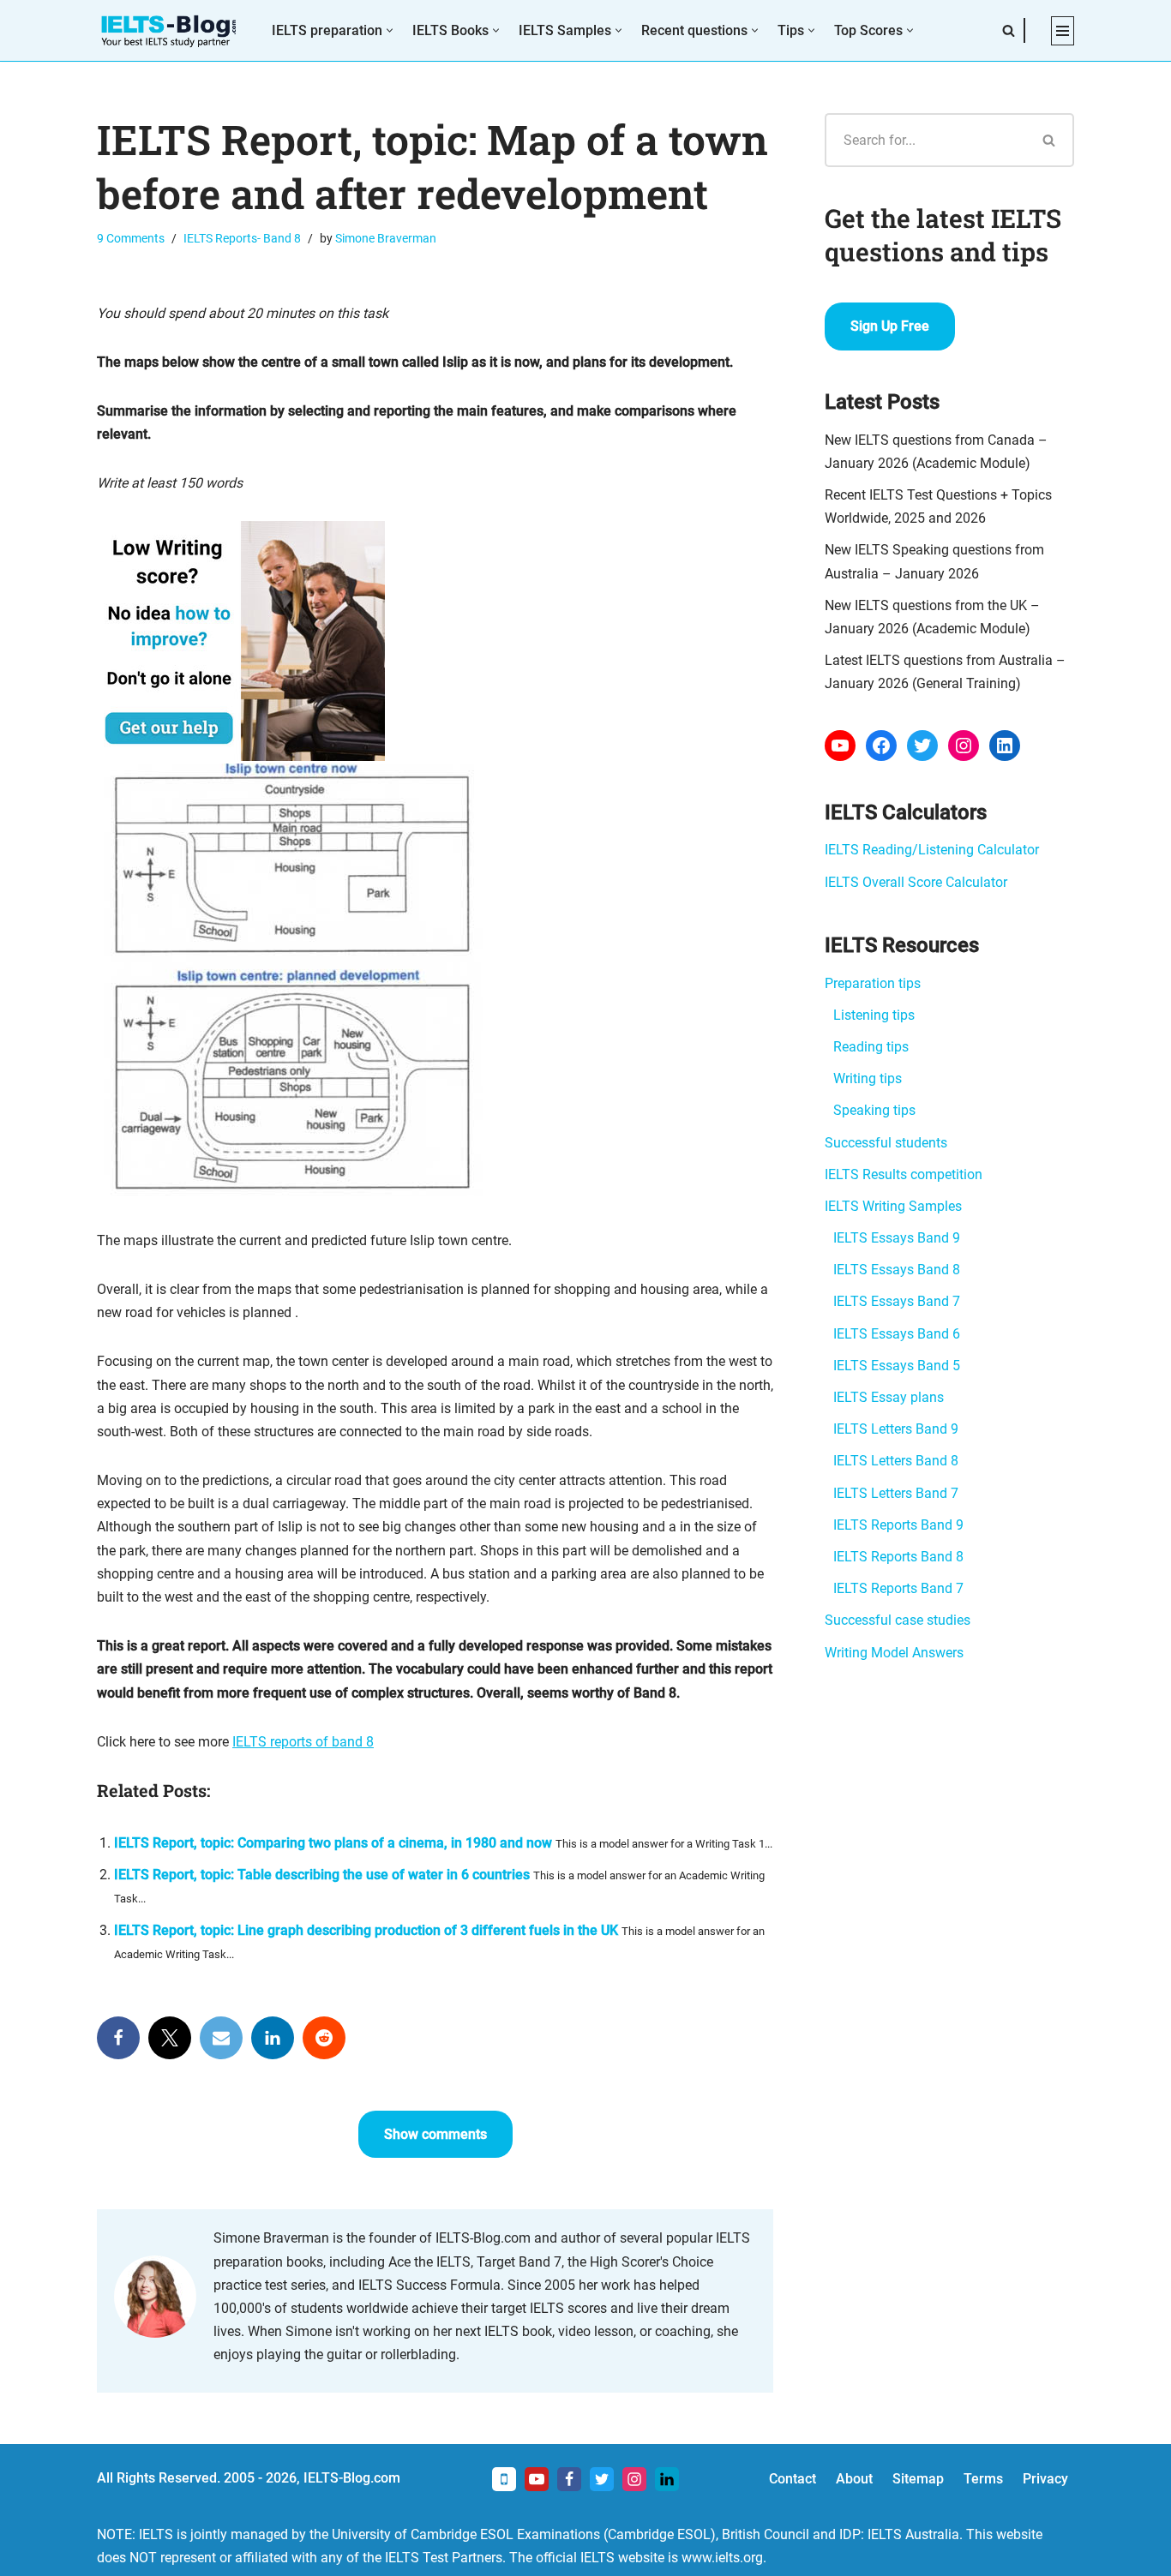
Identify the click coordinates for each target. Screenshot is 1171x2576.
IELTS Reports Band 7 (898, 1588)
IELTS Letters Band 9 (896, 1429)
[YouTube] (840, 746)
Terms (983, 2479)
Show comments (435, 2134)
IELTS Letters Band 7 (896, 1493)
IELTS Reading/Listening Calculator (932, 850)
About (854, 2479)
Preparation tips (873, 983)
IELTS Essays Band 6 (897, 1334)
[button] (390, 30)
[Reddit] (324, 2038)
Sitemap (918, 2479)
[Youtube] (537, 2479)
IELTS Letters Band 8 (896, 1461)
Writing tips (868, 1078)
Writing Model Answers (894, 1653)
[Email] (221, 2038)
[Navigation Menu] (1063, 31)
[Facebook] (118, 2038)
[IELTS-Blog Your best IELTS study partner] (170, 30)
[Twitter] (170, 2038)
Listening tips (874, 1015)
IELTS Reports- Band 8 (242, 239)
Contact (793, 2479)
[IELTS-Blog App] (504, 2479)
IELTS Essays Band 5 (897, 1366)
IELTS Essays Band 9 (897, 1238)
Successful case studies (898, 1620)
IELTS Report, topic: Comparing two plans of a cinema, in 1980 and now (333, 1843)
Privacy (1045, 2479)
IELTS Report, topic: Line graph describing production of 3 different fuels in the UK (366, 1930)
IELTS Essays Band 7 (897, 1301)
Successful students (886, 1143)
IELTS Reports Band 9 (898, 1525)
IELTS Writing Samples (893, 1206)
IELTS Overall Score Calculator (916, 882)
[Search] (1009, 30)
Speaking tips (874, 1110)
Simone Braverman (386, 239)
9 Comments (131, 239)
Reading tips (871, 1047)
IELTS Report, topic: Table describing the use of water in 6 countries (322, 1875)
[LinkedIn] (273, 2038)
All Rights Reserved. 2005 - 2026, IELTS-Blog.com (249, 2478)
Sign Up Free (890, 326)
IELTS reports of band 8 (303, 1742)
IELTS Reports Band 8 (898, 1557)
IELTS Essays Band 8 (897, 1270)
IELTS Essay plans (889, 1397)
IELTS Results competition (904, 1174)
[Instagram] (964, 746)
